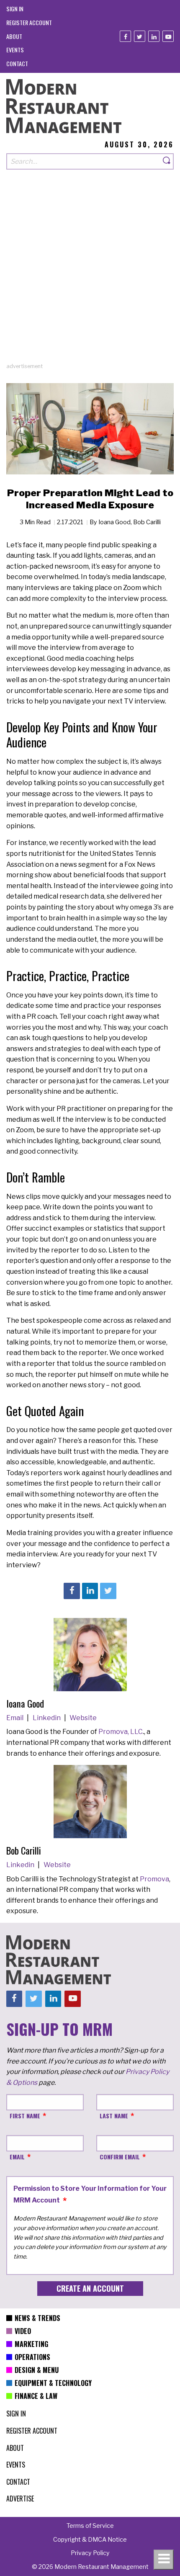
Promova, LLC (121, 1732)
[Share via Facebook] (72, 1591)
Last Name (114, 2116)
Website (83, 1718)
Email (15, 1718)
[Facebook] (125, 36)
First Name (25, 2116)
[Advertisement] (90, 272)
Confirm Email (120, 2157)
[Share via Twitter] (108, 1591)
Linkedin (47, 1718)
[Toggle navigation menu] (164, 2560)
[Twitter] (140, 36)
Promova (154, 1879)
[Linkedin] (154, 36)
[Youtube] (168, 36)
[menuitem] (15, 9)
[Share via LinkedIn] (90, 1591)
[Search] (167, 161)
